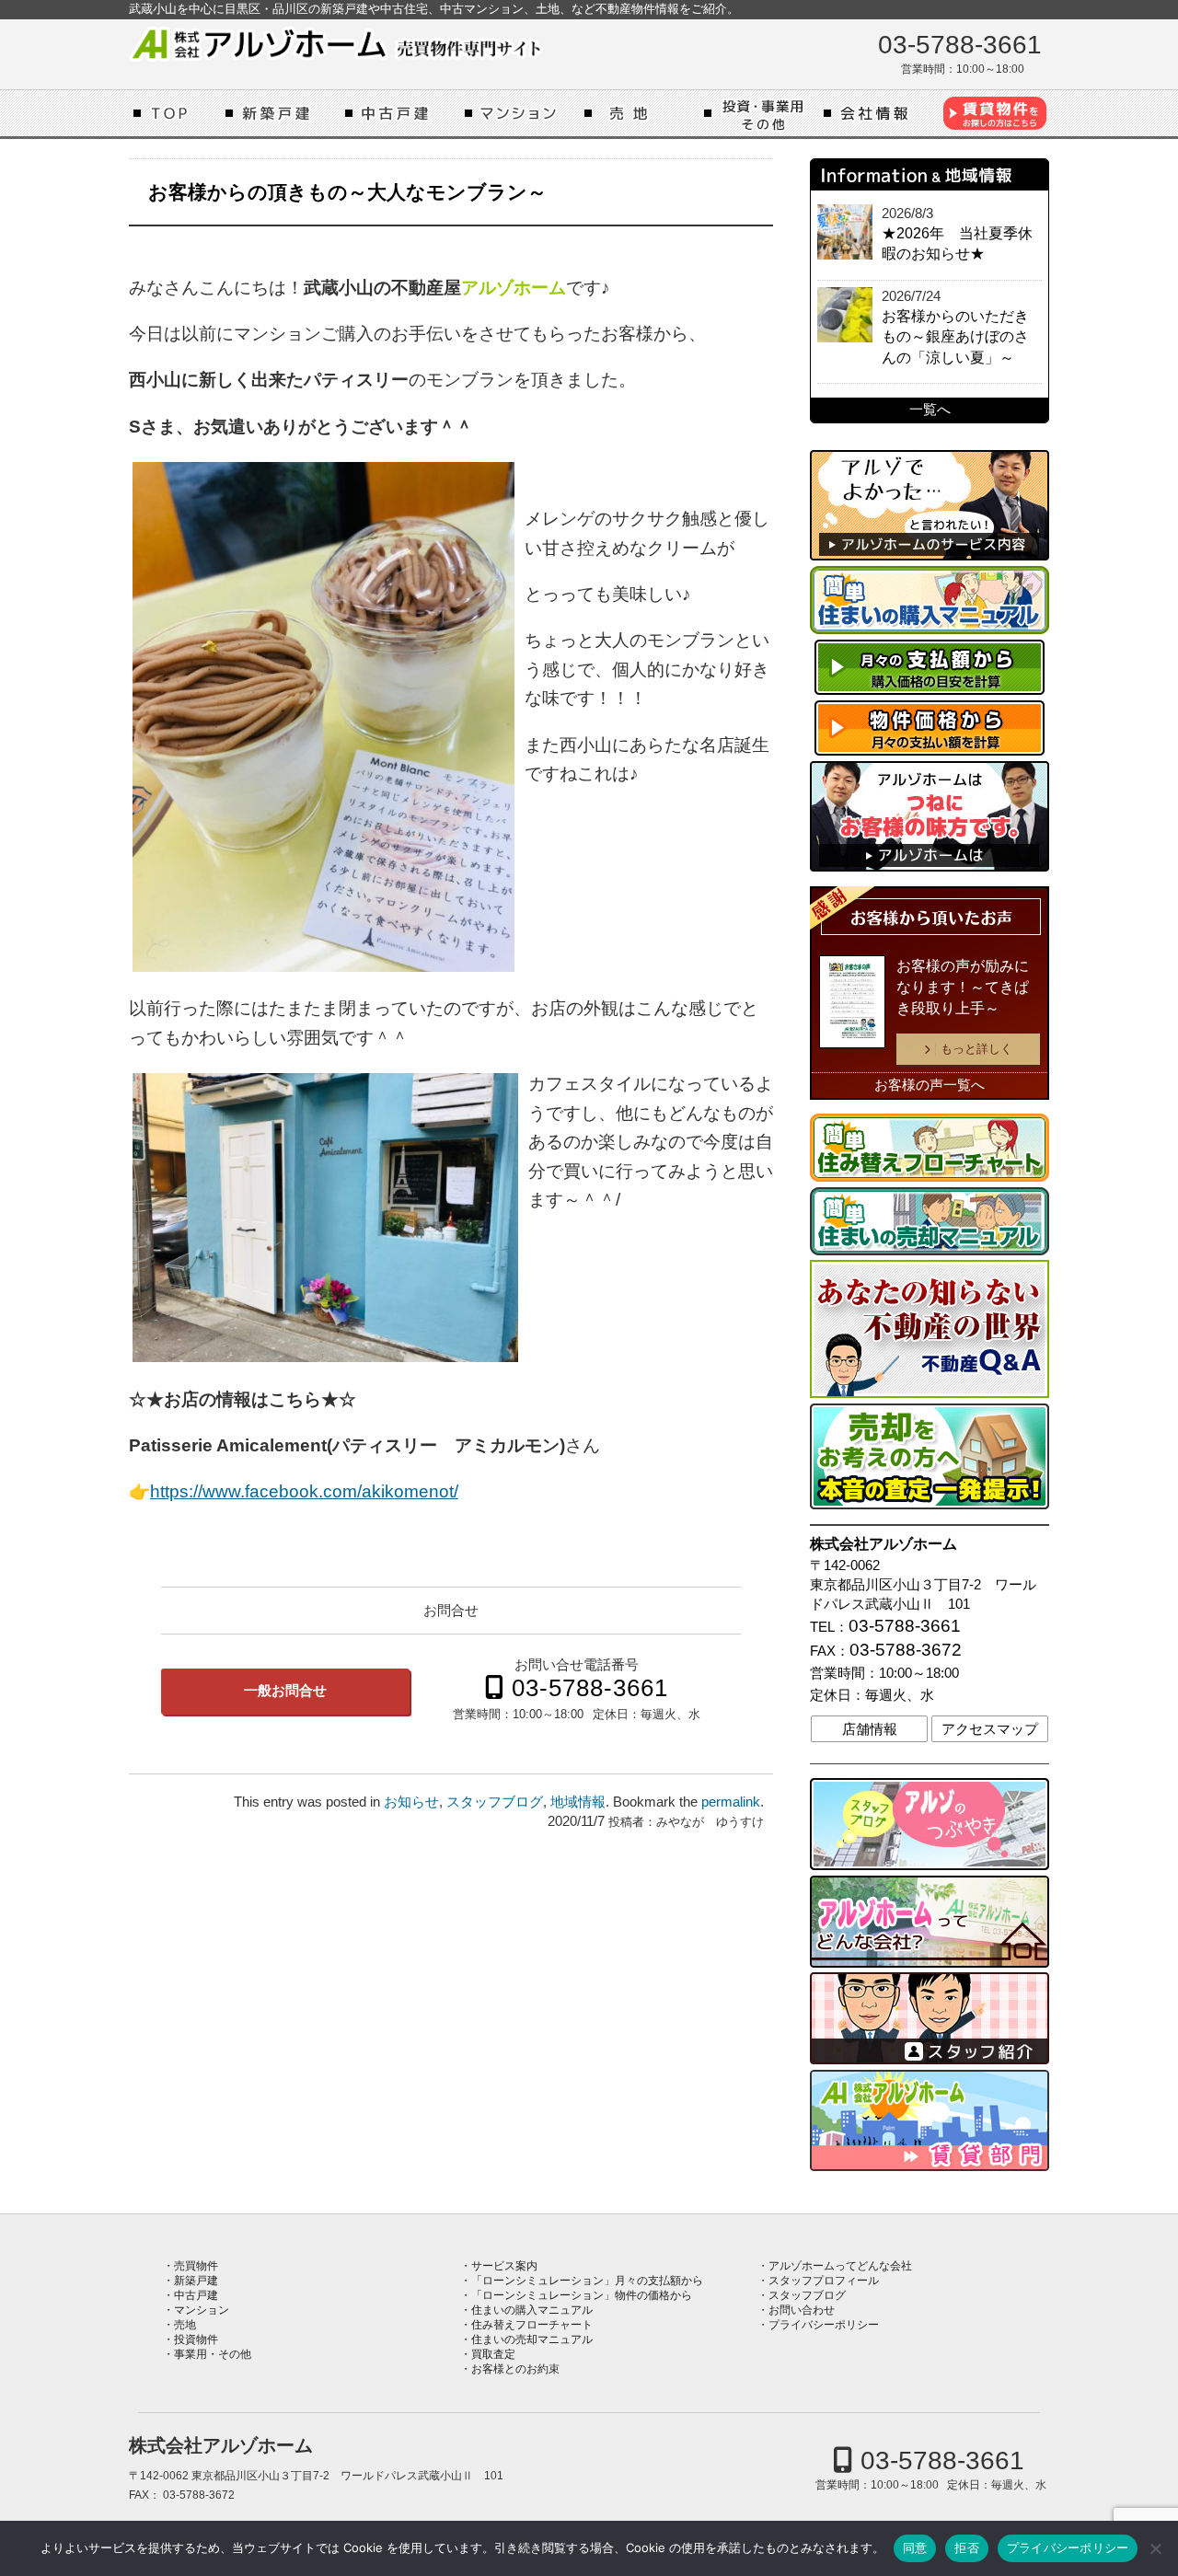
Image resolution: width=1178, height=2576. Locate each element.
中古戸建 (400, 113)
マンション (520, 113)
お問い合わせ (802, 2310)
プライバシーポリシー (824, 2325)
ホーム (175, 113)
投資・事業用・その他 (759, 113)
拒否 (967, 2547)
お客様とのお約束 (515, 2369)
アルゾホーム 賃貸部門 (994, 113)
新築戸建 (281, 113)
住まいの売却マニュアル (532, 2339)
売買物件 (196, 2266)
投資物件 (196, 2339)
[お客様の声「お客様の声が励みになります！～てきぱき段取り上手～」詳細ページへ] (852, 1005)
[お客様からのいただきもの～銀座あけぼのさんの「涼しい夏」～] (845, 315)
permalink (731, 1802)
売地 (640, 113)
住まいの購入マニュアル (532, 2310)
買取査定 (493, 2354)
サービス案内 (504, 2266)
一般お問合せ (285, 1691)
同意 (915, 2547)
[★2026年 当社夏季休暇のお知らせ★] (845, 232)
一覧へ (930, 410)
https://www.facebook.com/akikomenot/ (304, 1491)
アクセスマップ (990, 1729)
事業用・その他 (213, 2354)
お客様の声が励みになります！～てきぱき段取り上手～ (963, 987)
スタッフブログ (495, 1802)
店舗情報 (870, 1729)
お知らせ (411, 1802)
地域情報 (578, 1802)
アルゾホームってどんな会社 (879, 113)
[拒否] (1155, 2548)
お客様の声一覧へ (930, 1085)
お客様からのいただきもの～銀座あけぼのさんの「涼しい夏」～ (955, 337)
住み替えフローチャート (532, 2325)
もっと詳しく (976, 1049)
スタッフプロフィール (824, 2281)
